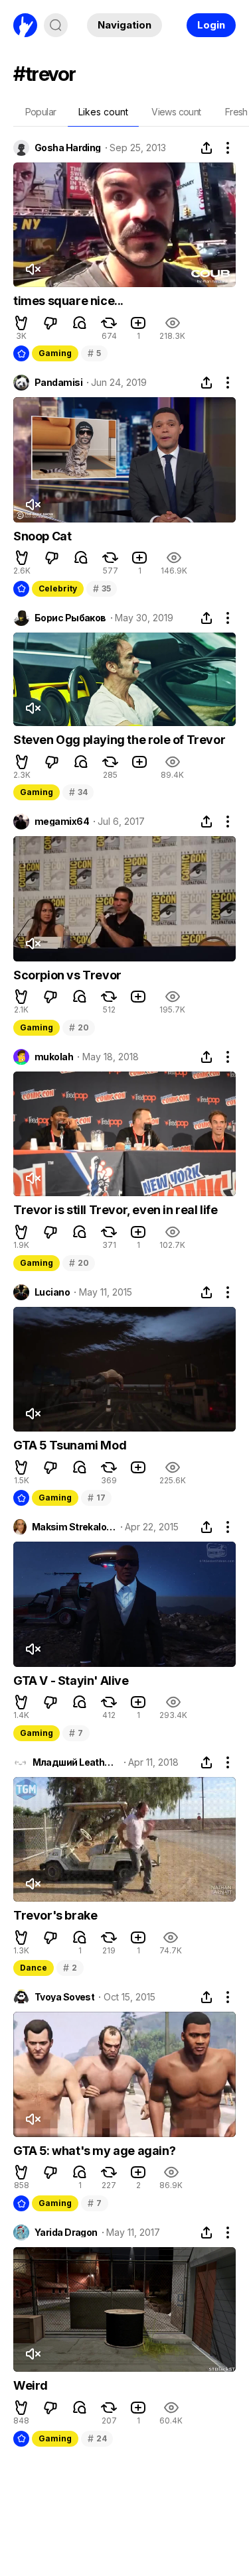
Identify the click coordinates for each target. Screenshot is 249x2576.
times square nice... (68, 301)
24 (97, 2438)
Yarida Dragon (66, 2233)
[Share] (207, 148)
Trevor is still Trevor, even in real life (116, 1210)
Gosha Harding (68, 148)
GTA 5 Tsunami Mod (70, 1445)
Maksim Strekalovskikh (74, 1527)
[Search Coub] (56, 25)
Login (211, 25)
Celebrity (58, 588)
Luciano (52, 1292)
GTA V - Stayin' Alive (71, 1681)
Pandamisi (58, 383)
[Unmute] (33, 269)
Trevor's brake (55, 1915)
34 (78, 792)
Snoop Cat (42, 536)
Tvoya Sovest (64, 1997)
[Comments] (80, 323)
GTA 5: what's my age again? (94, 2151)
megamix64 (62, 822)
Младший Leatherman (76, 1762)
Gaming (55, 353)
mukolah (54, 1057)
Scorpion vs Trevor (67, 975)
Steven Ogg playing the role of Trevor (119, 740)
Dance (34, 1968)
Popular (41, 112)
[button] (21, 323)
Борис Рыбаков (70, 618)
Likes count (103, 112)
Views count (176, 112)
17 (96, 1498)
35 (102, 588)
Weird (31, 2385)
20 (79, 1027)
